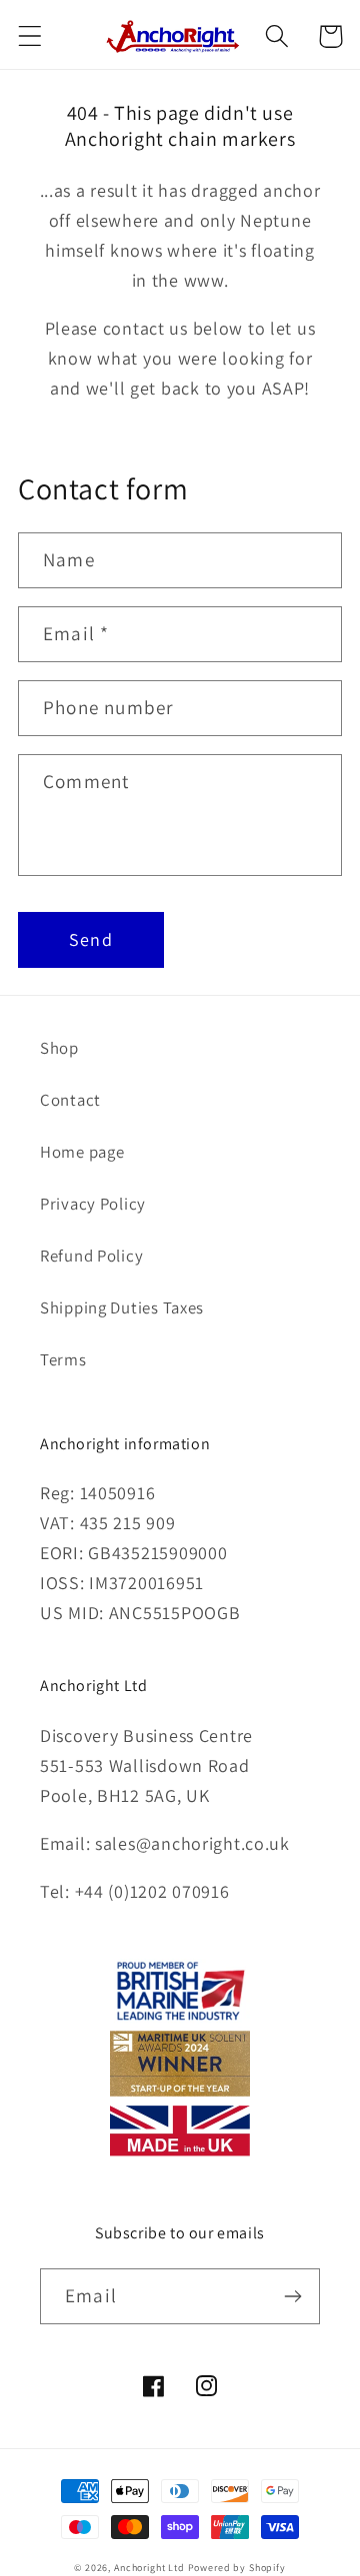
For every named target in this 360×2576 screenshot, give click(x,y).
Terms (63, 1359)
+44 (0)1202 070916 (152, 1891)
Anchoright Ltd (149, 2568)
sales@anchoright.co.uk (192, 1843)
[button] (30, 36)
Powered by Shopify (237, 2568)
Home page (82, 1152)
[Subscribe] (292, 2296)
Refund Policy (91, 1256)
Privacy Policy (93, 1204)
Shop (59, 1048)
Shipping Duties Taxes (122, 1307)
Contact (70, 1100)
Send (91, 939)
